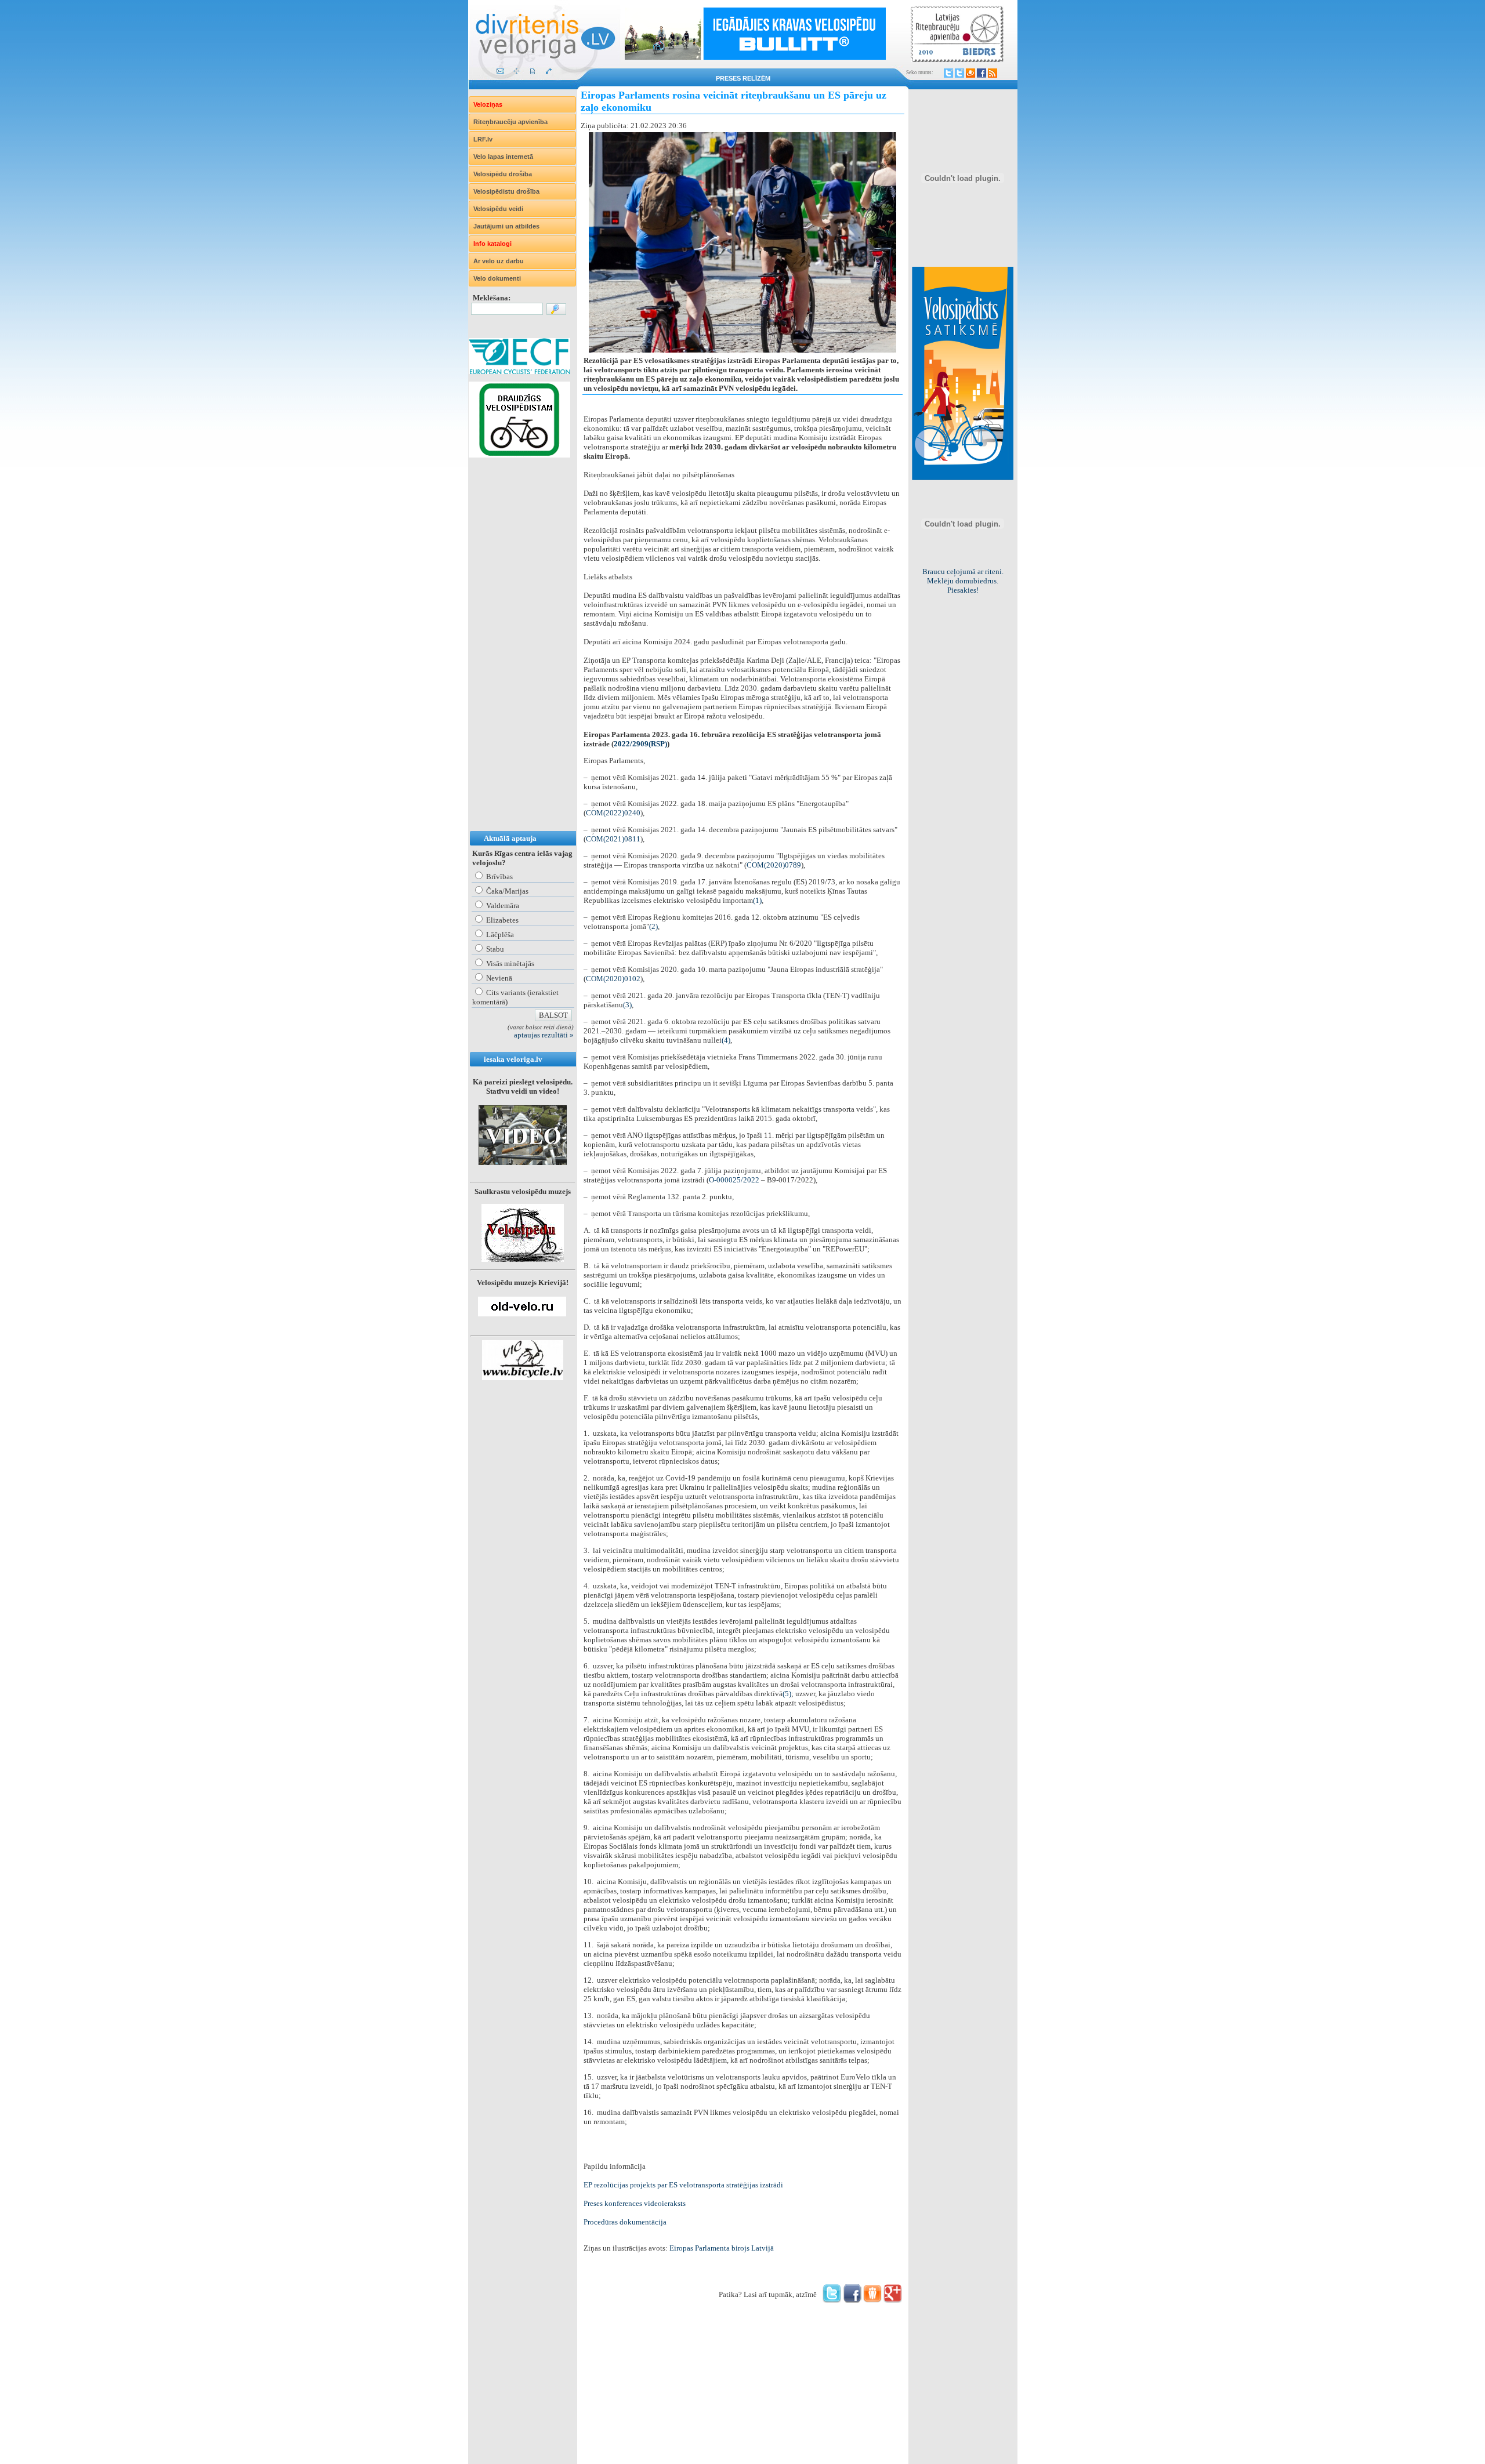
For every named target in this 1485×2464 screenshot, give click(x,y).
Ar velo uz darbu (499, 261)
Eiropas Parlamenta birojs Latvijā (722, 2248)
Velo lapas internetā (503, 157)
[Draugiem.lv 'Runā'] (872, 2300)
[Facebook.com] (981, 73)
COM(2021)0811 (613, 839)
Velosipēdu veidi (498, 209)
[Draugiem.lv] (970, 73)
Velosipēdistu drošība (506, 191)
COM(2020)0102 (613, 979)
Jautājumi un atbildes (506, 226)
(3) (627, 1005)
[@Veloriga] (948, 73)
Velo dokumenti (497, 278)
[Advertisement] (515, 656)
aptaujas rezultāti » (544, 1035)
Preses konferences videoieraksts (635, 2203)
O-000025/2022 (734, 1180)
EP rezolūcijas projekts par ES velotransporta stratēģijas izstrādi (683, 2185)
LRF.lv (483, 139)
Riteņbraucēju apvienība (510, 122)
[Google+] (893, 2300)
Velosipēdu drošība (503, 174)
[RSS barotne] (993, 73)
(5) (787, 1694)
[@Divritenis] (959, 73)
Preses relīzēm (743, 78)
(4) (726, 1040)
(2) (653, 926)
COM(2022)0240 (613, 813)
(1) (757, 900)
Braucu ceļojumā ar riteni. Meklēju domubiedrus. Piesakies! (963, 581)
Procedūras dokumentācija (625, 2222)
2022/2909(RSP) (640, 744)
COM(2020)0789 (774, 865)
